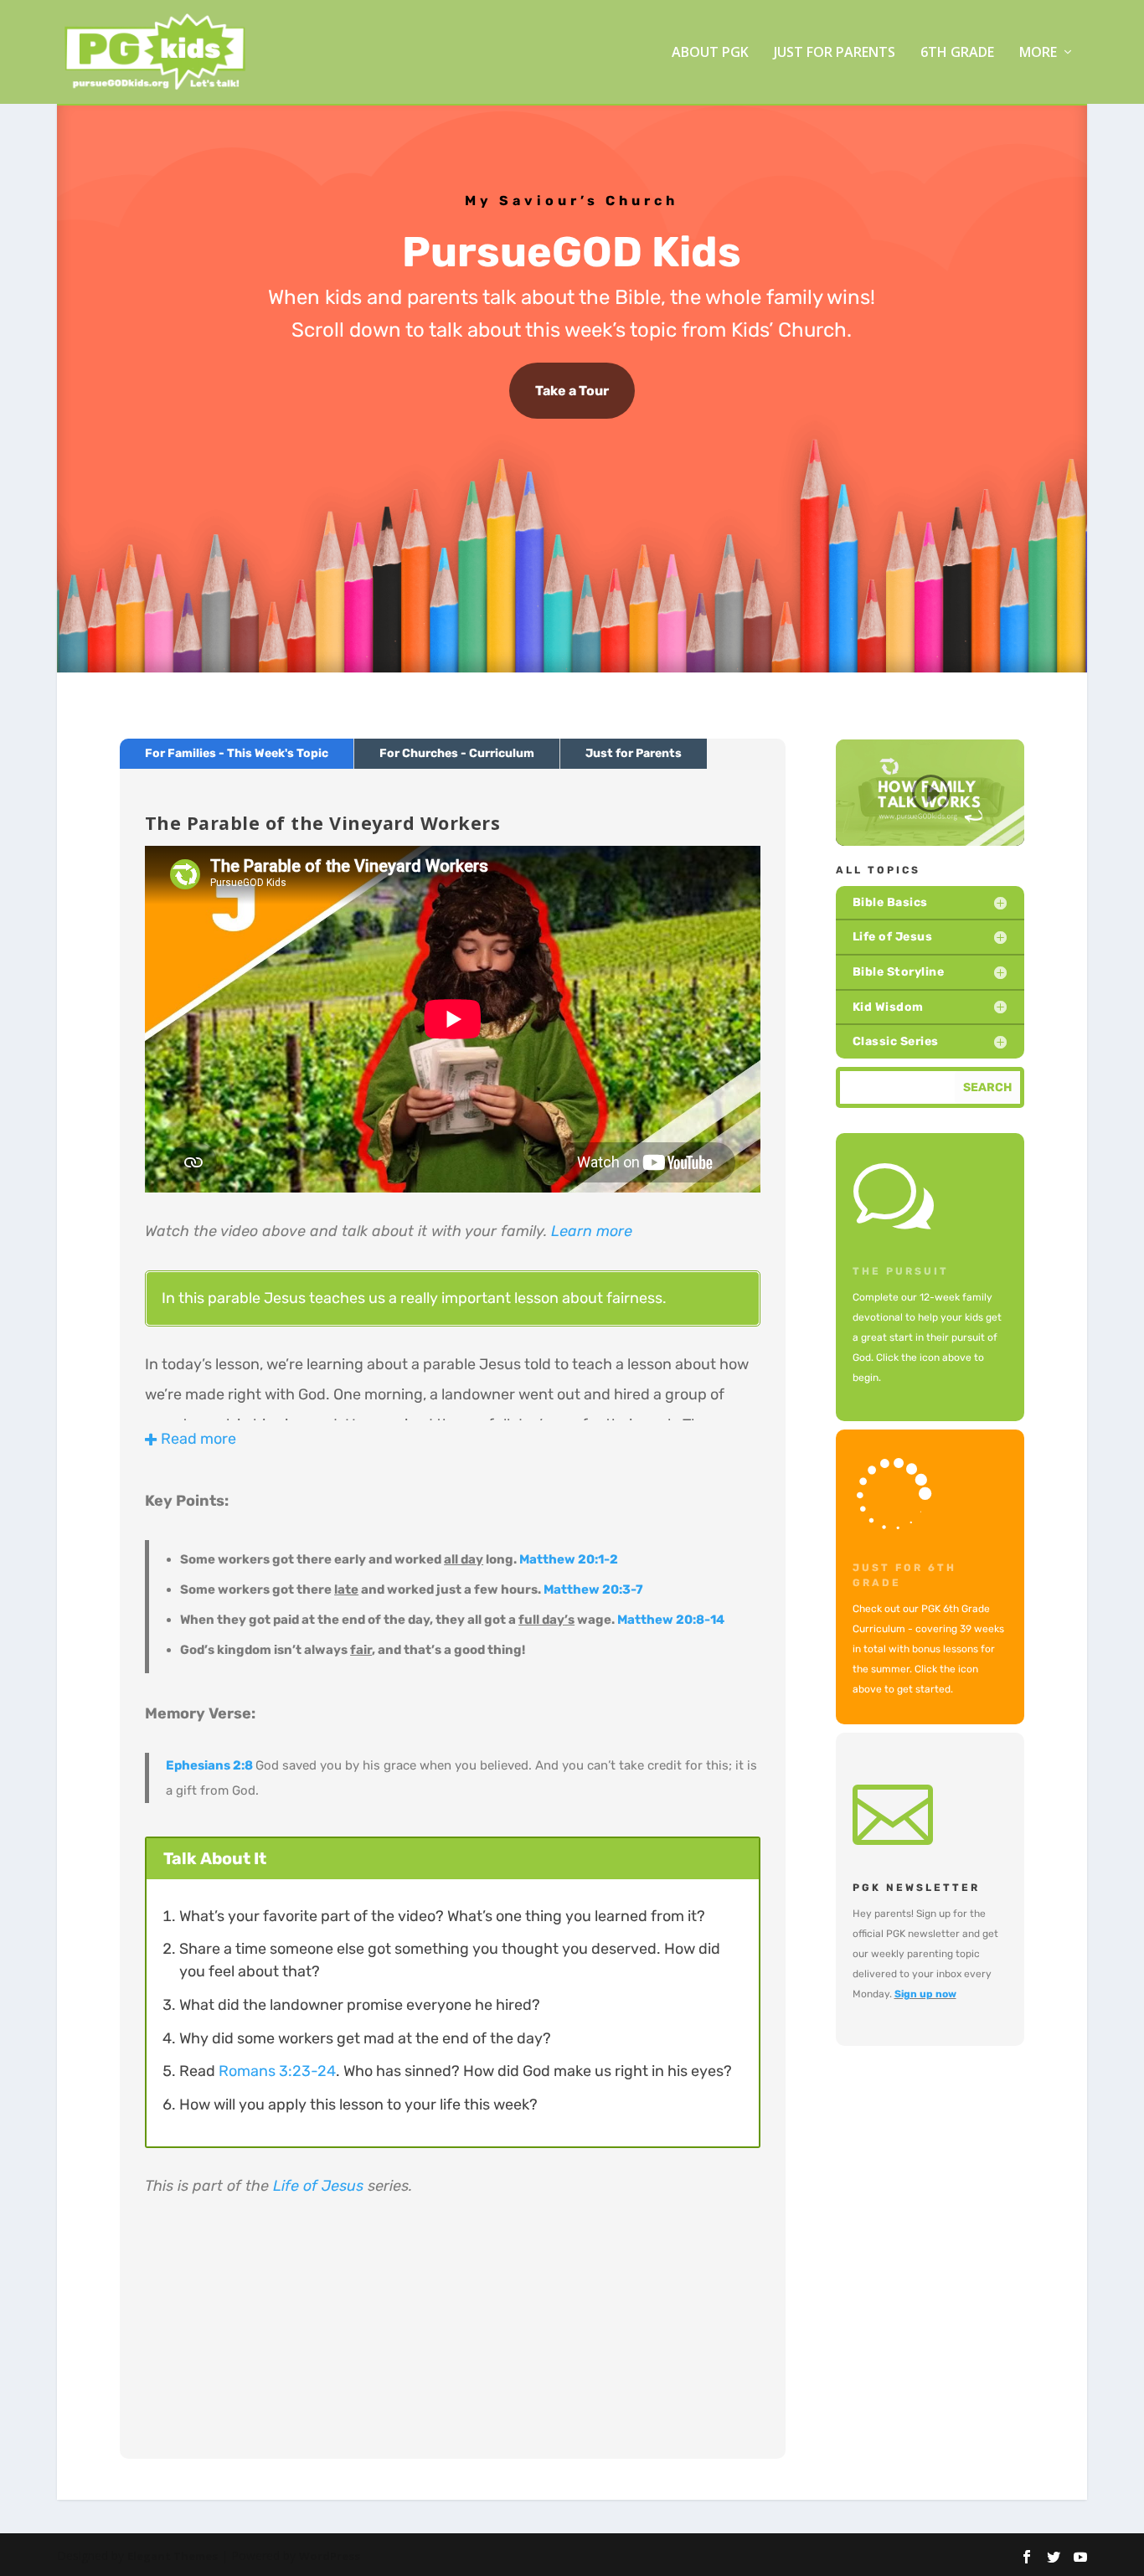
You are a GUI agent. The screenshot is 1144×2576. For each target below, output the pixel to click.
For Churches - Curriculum (457, 753)
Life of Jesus (318, 2186)
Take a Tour (572, 391)
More (1038, 53)
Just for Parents (835, 53)
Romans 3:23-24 (277, 2071)
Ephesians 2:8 (209, 1765)
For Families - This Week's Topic (237, 753)
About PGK (710, 53)
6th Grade (957, 53)
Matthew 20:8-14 (671, 1620)
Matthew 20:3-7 (593, 1589)
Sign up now (925, 1994)
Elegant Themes (173, 2556)
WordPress (330, 2556)
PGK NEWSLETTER (916, 1888)
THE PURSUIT (901, 1271)
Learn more (592, 1231)
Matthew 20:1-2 (569, 1559)
